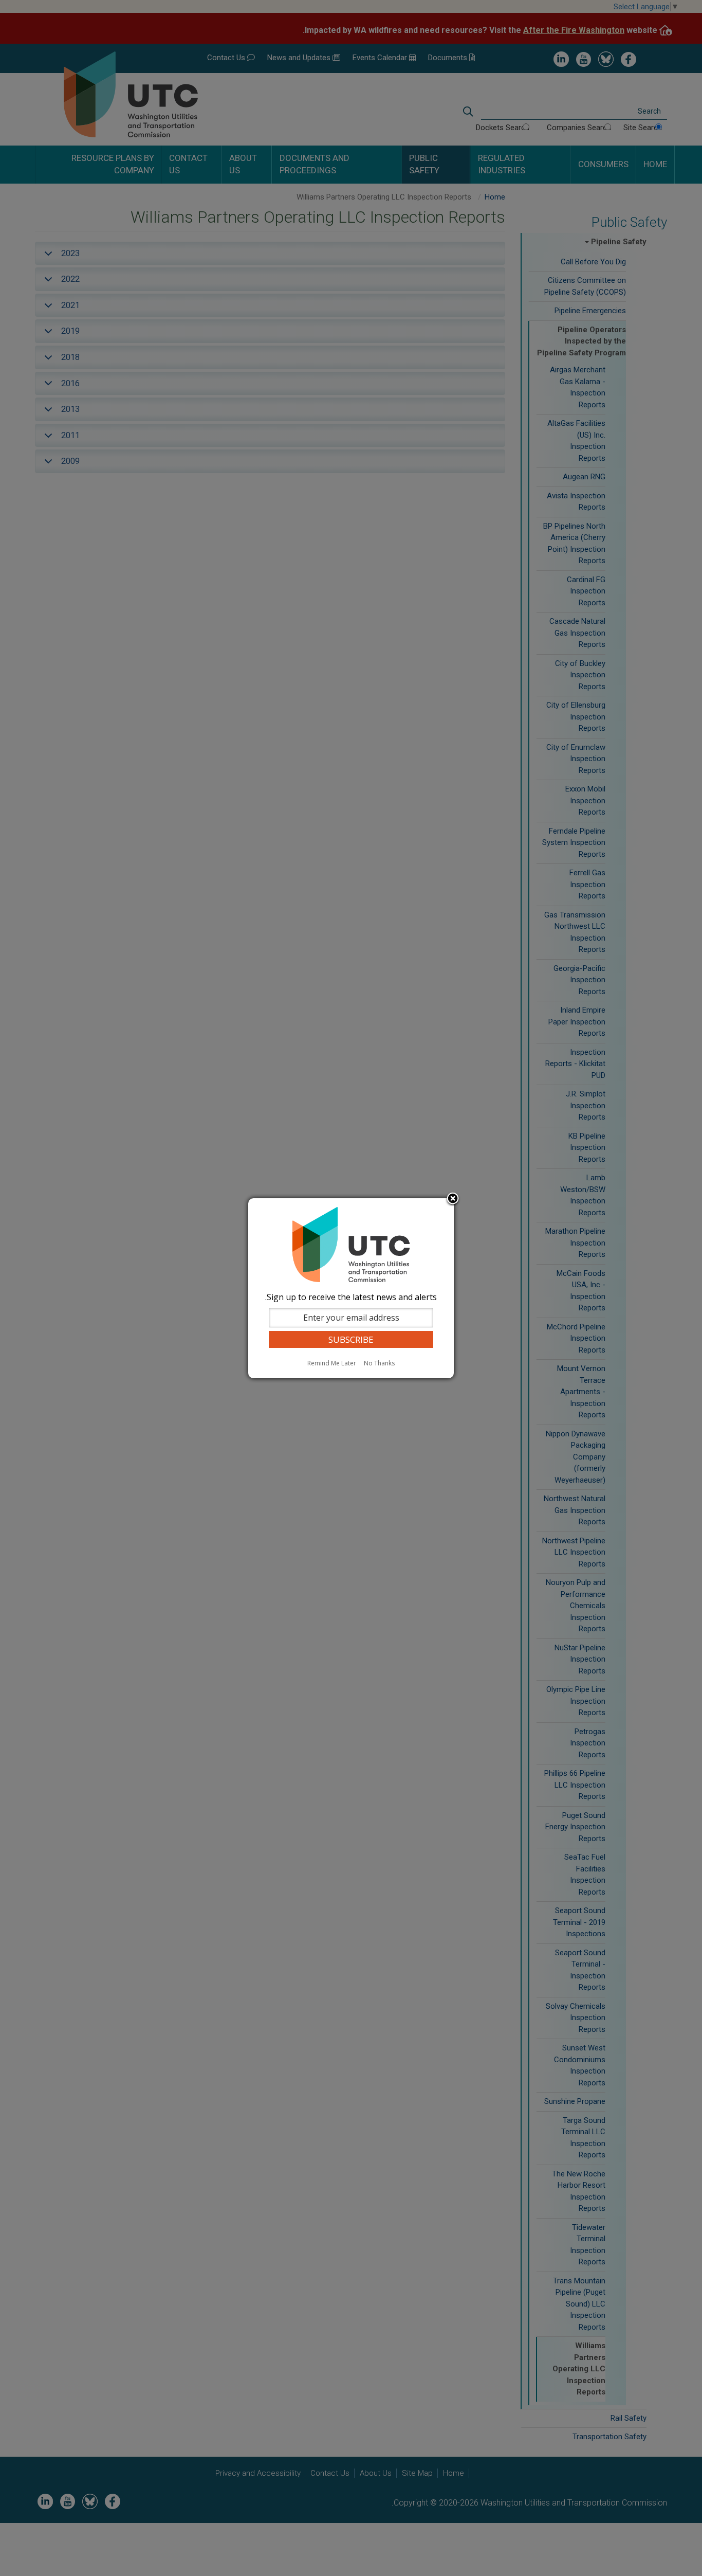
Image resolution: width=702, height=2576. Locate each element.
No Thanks (379, 1363)
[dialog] (351, 1288)
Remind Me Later (332, 1363)
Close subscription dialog (453, 1199)
